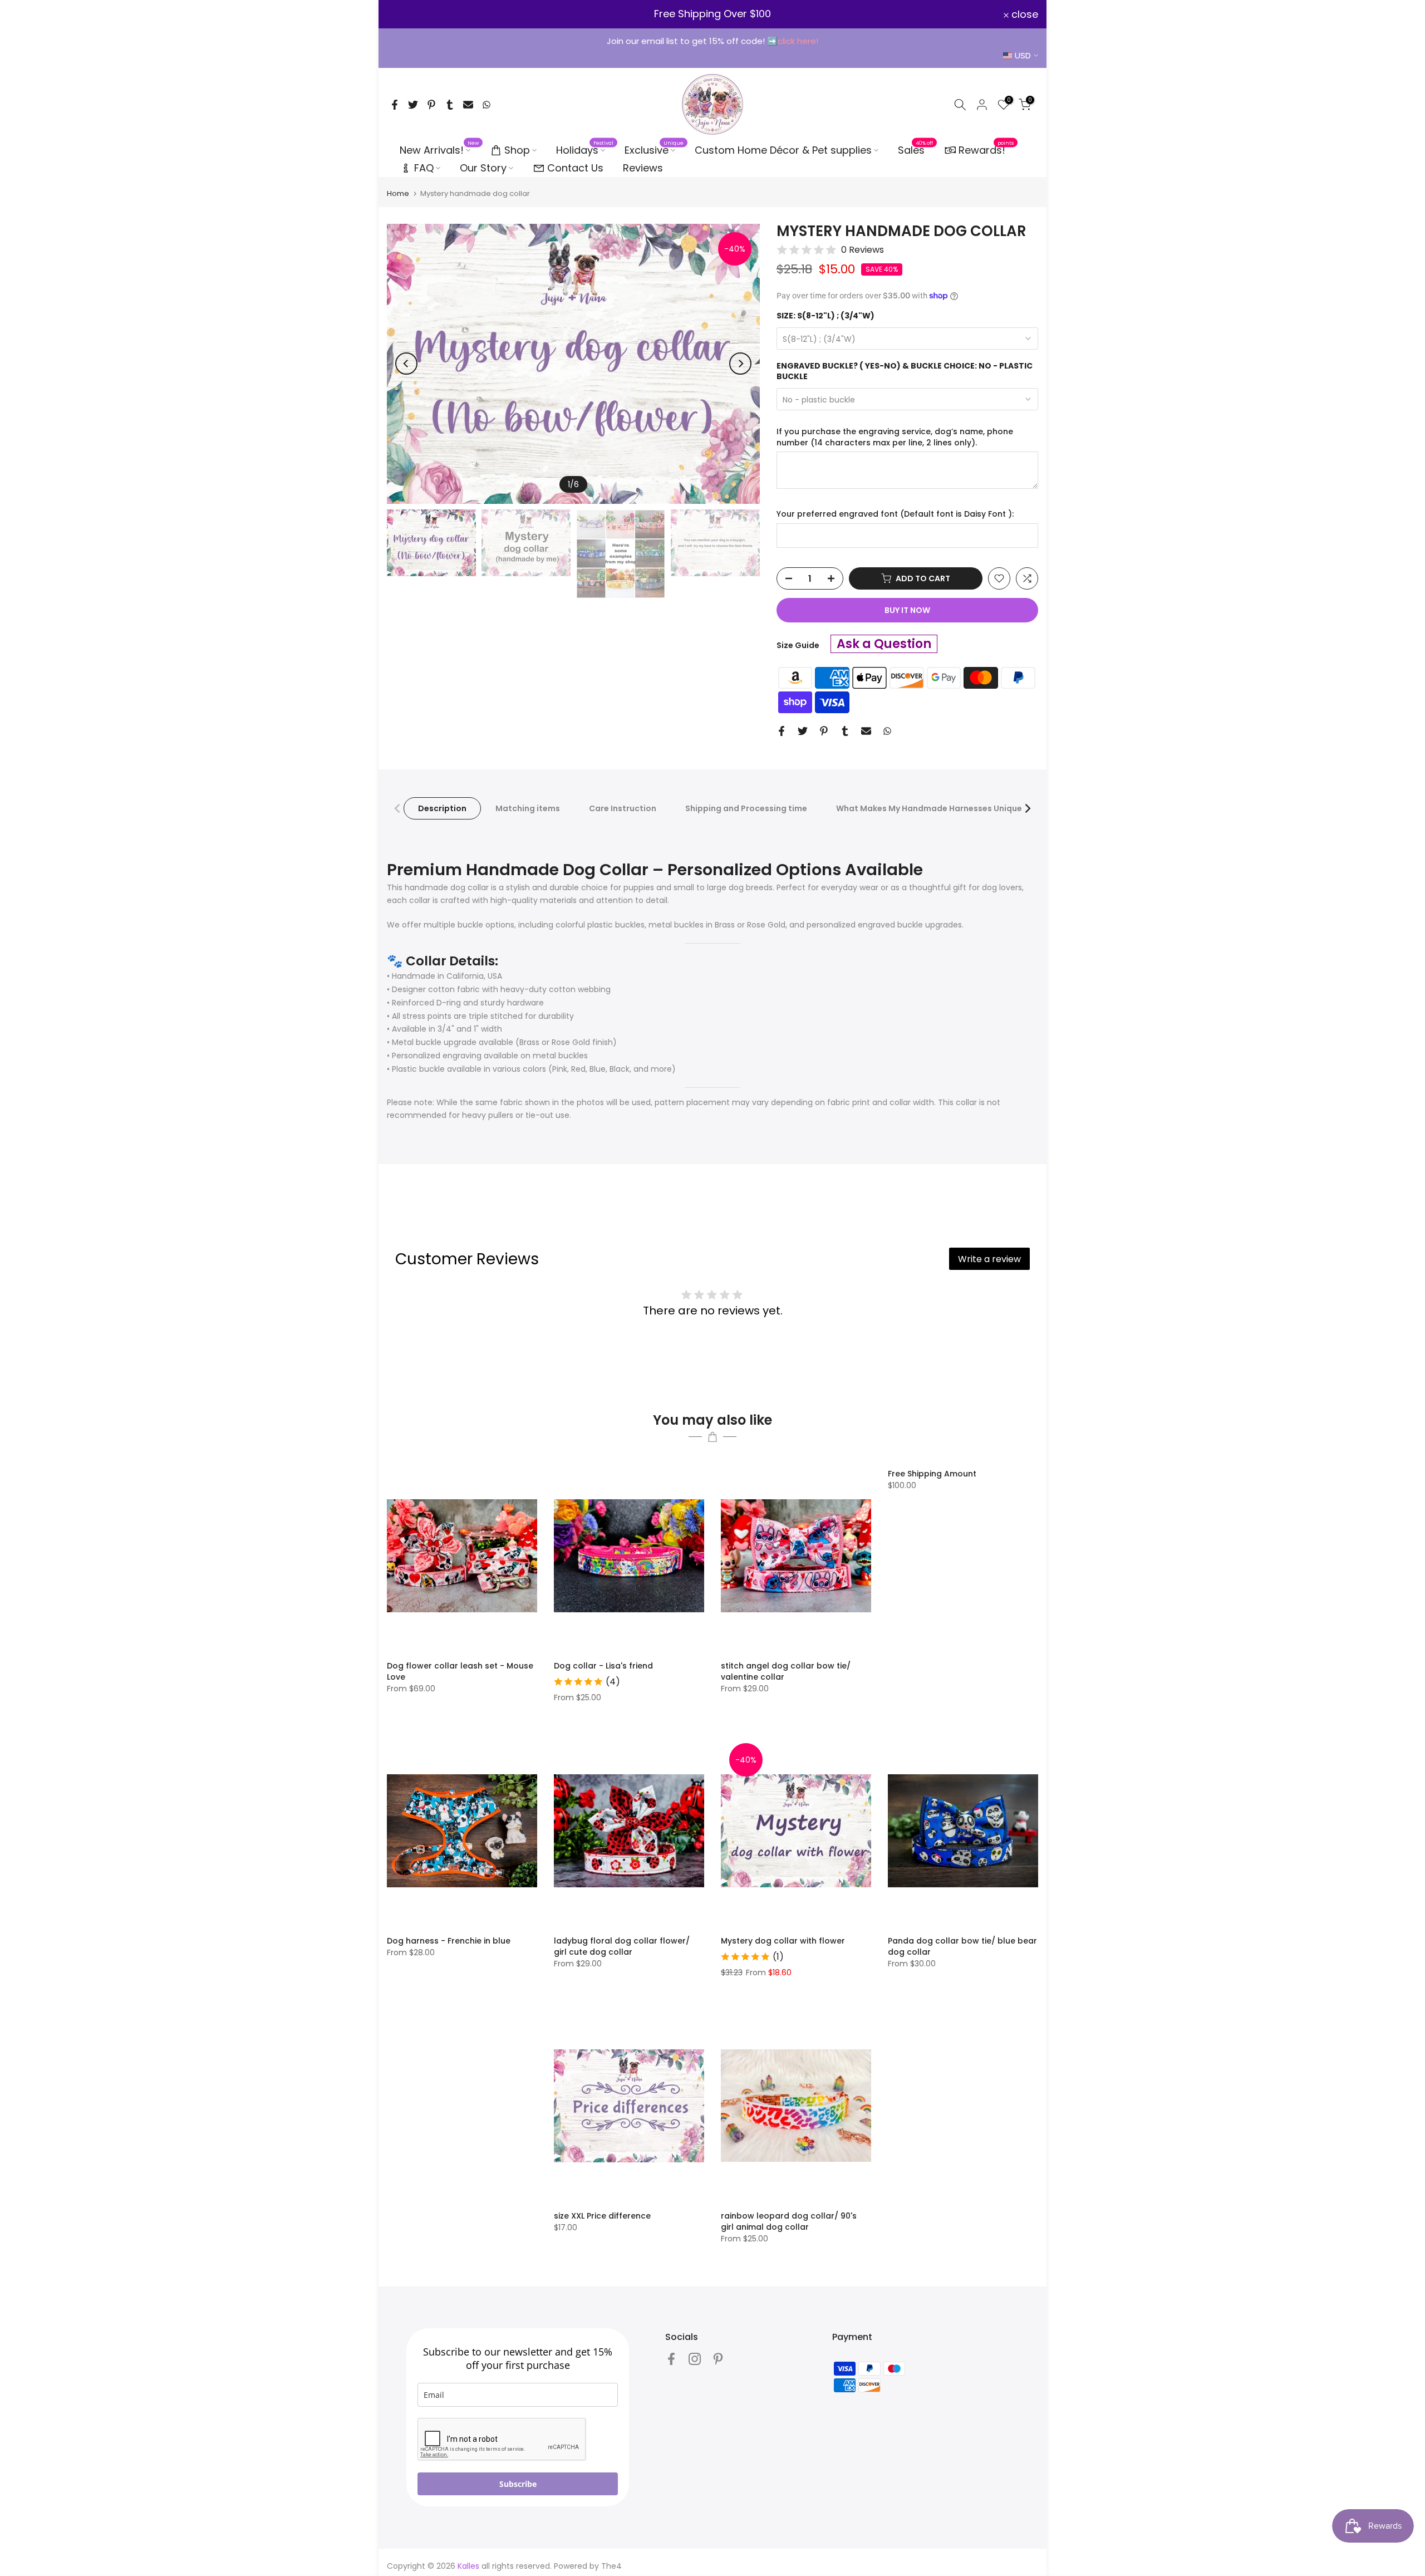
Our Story (483, 168)
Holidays (585, 150)
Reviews (643, 168)
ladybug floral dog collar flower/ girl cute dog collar (622, 1946)
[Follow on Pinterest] (718, 2359)
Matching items (528, 808)
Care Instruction (623, 808)
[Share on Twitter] (413, 105)
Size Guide (798, 645)
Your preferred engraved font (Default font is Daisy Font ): (895, 514)
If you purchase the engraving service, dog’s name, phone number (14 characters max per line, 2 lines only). (895, 437)
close (407, 14)
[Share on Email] (468, 105)
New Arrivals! (439, 150)
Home (398, 193)
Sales (916, 150)
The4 (611, 2566)
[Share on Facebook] (395, 105)
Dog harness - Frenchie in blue (449, 1941)
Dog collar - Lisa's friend (603, 1666)
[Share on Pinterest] (431, 105)
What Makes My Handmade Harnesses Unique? (931, 808)
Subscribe (518, 2484)
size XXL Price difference (602, 2216)
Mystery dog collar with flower (783, 1941)
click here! (798, 41)
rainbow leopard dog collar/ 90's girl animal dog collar (789, 2221)
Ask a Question (884, 644)
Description (442, 808)
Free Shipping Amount (932, 1474)
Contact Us (575, 168)
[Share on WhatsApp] (487, 105)
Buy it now (907, 610)
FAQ (424, 168)
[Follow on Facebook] (671, 2359)
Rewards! (986, 149)
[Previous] (406, 364)
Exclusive (654, 150)
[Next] (740, 364)
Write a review (989, 1259)
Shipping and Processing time (746, 808)
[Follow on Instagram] (695, 2359)
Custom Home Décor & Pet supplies (783, 150)
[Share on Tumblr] (450, 105)
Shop (517, 150)
